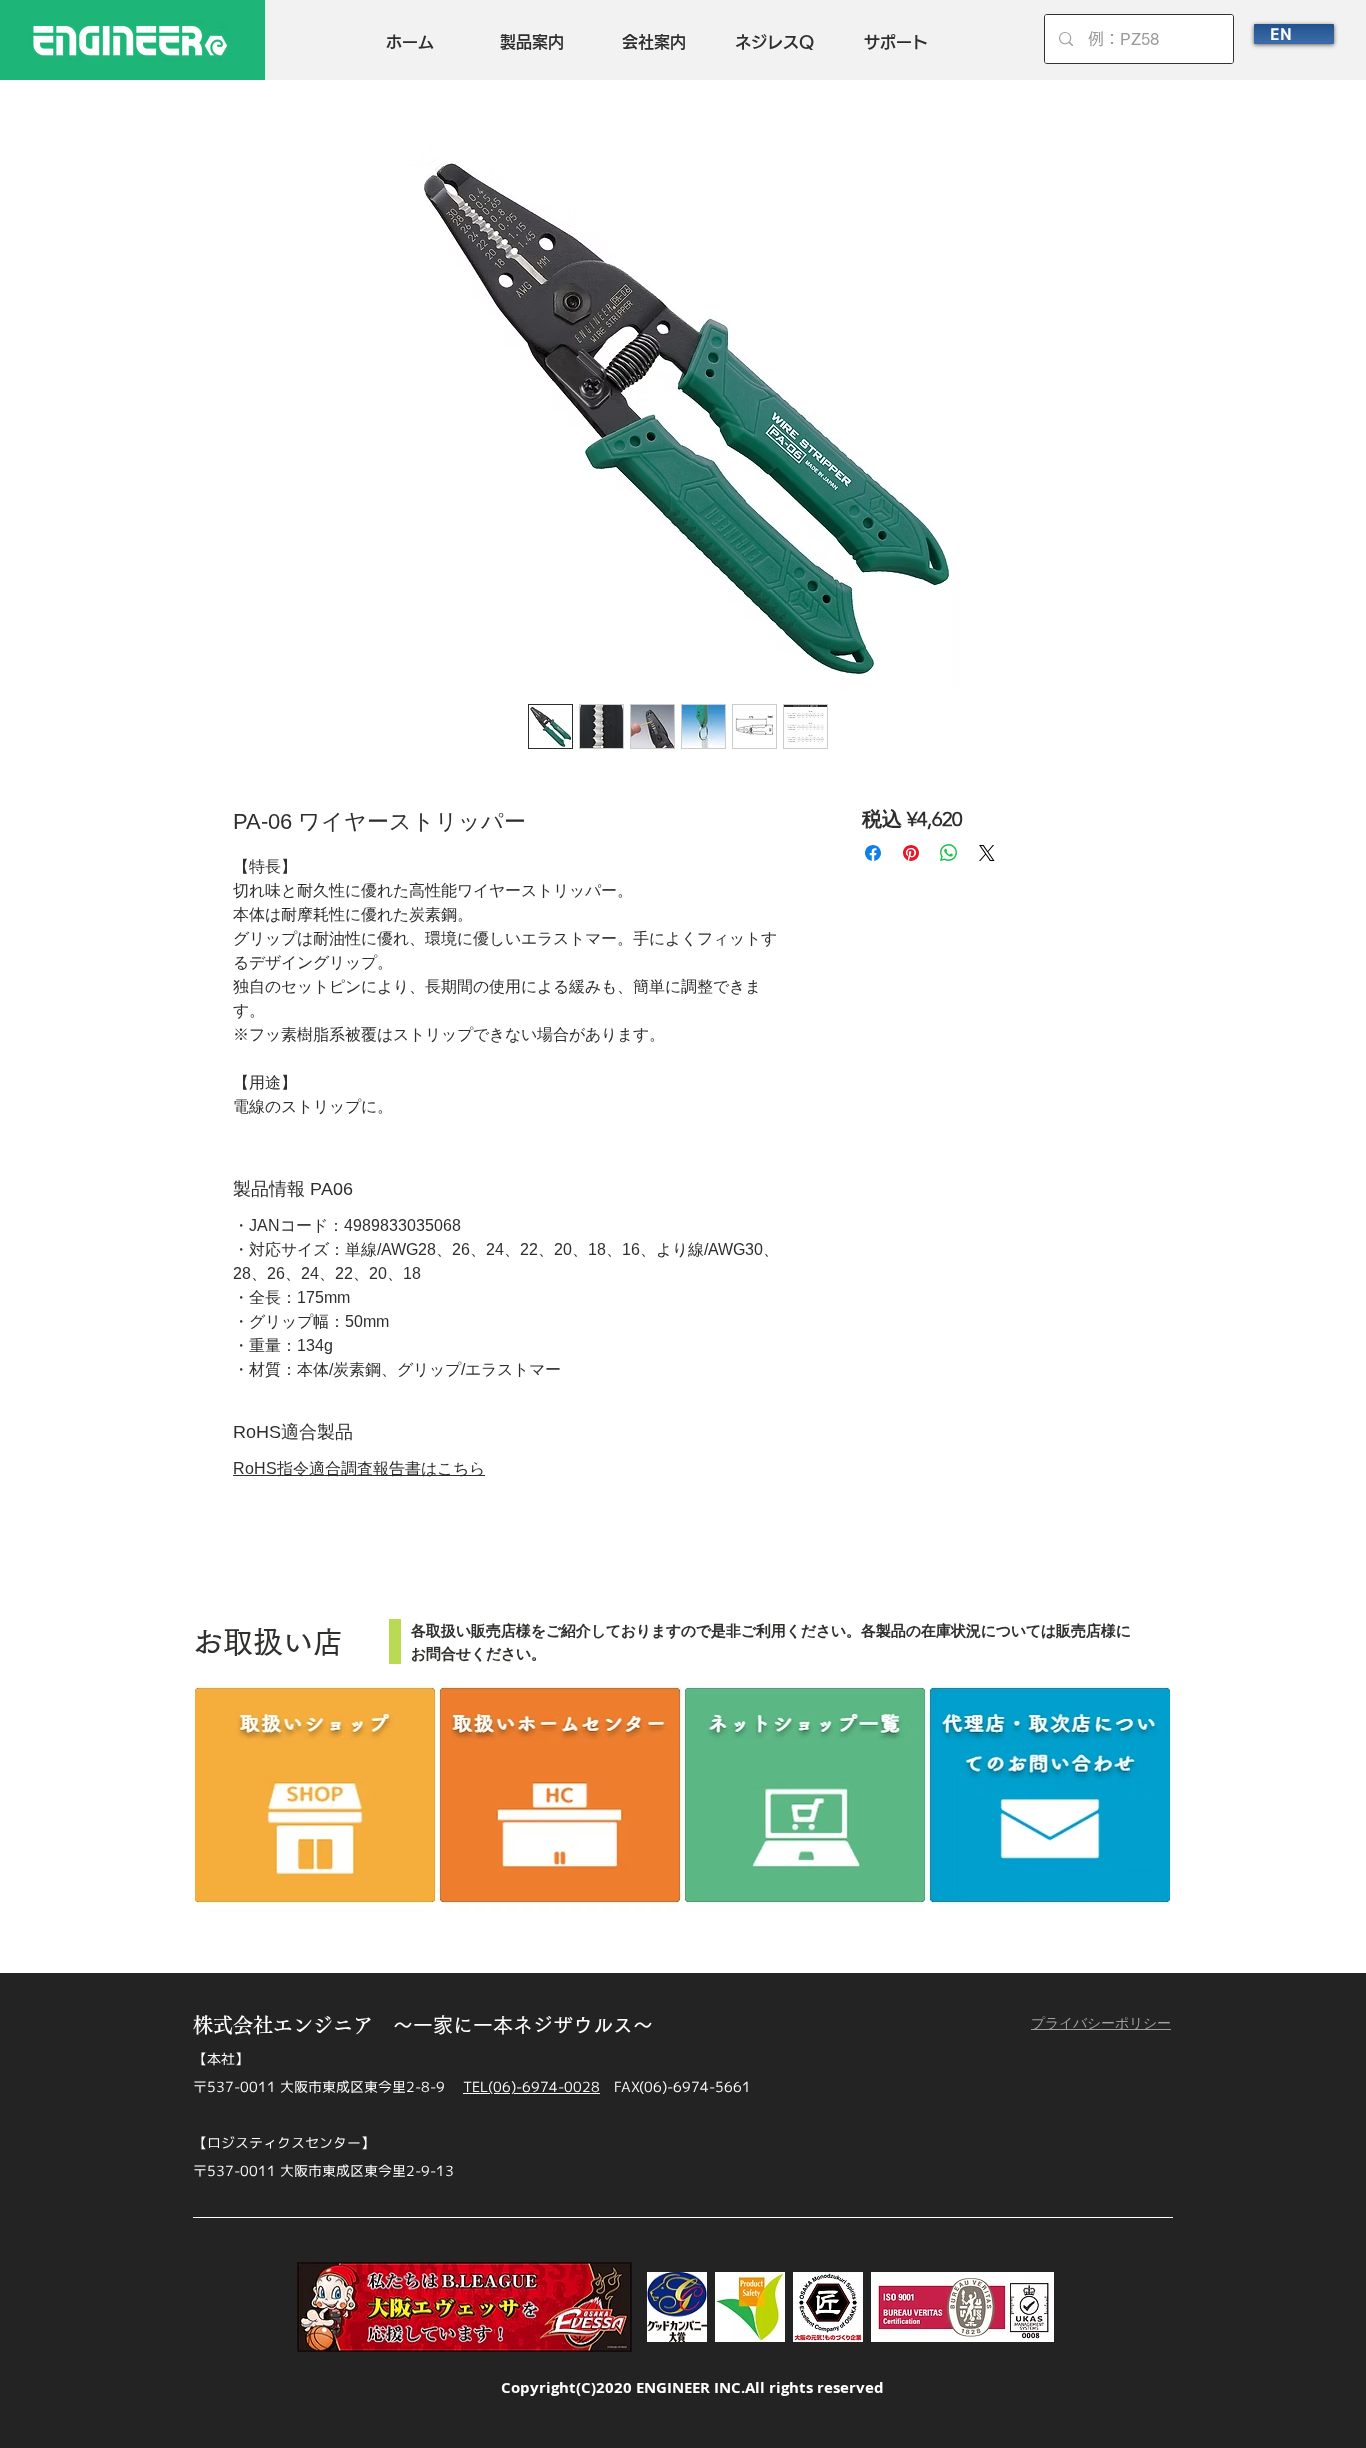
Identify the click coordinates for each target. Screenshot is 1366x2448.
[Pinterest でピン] (911, 853)
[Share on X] (987, 853)
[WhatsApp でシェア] (949, 853)
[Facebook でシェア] (873, 853)
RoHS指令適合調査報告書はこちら (359, 1468)
